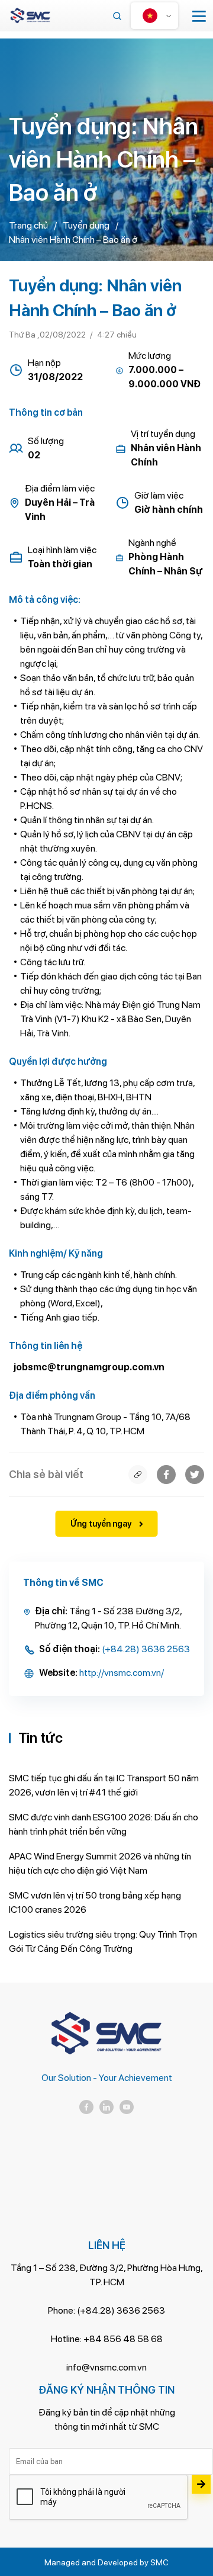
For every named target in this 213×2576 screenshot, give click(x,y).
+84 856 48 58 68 (123, 2339)
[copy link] (138, 1475)
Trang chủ (28, 225)
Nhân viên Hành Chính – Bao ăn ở (73, 240)
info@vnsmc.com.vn (106, 2367)
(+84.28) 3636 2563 (146, 1649)
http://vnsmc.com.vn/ (122, 1673)
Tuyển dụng (86, 225)
